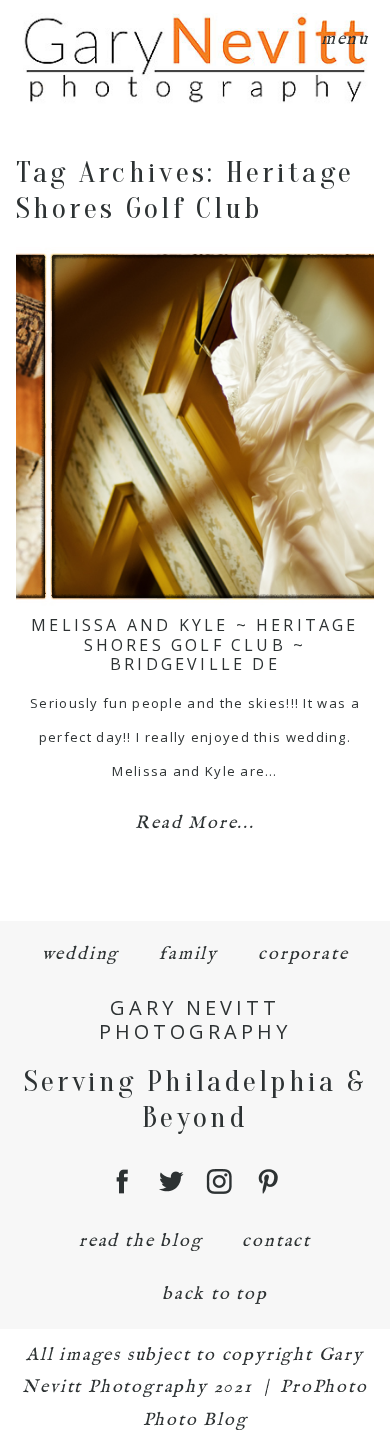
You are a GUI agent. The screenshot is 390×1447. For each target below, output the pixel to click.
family (188, 954)
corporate (303, 954)
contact (276, 1241)
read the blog (140, 1241)
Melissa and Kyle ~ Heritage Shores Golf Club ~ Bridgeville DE (194, 644)
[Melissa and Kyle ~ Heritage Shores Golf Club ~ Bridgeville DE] (195, 426)
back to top (215, 1294)
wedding (81, 954)
